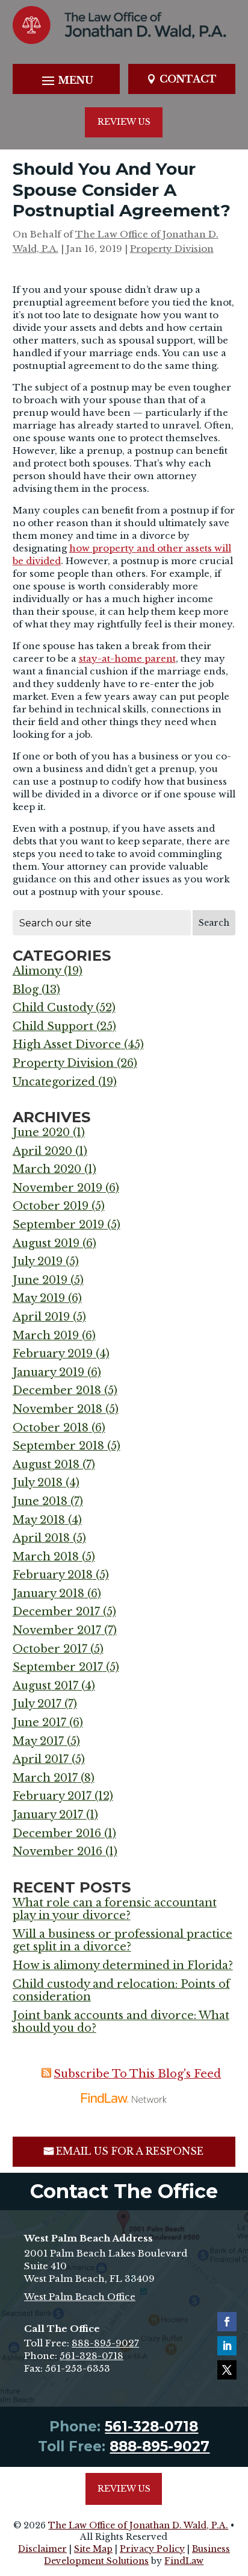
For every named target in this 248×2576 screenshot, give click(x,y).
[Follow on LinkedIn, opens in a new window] (227, 2346)
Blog (26, 990)
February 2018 (53, 1575)
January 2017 (48, 1815)
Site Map (93, 2549)
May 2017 (38, 1741)
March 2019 (46, 1336)
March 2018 (46, 1557)
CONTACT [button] (188, 79)
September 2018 (58, 1446)
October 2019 (51, 1206)
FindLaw (184, 2561)
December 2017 (56, 1612)
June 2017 (39, 1723)
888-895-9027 (105, 2343)
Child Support (53, 1026)
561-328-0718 (91, 2356)
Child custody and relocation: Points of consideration (121, 1991)
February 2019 (53, 1354)
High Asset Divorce (67, 1045)
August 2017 (45, 1686)
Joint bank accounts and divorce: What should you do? (121, 2022)
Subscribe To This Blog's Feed (137, 2074)
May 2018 (39, 1520)
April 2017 (41, 1759)
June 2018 (40, 1501)
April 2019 (41, 1317)
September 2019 (58, 1225)
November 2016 (57, 1852)
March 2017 (45, 1778)
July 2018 (38, 1483)
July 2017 (37, 1704)
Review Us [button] (124, 122)
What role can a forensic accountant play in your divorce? (115, 1909)
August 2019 (46, 1243)
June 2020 (41, 1132)
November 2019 (57, 1188)
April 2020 (42, 1151)
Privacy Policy (152, 2549)
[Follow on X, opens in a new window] (227, 2370)
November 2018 (57, 1409)
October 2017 (50, 1649)
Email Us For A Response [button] (130, 2151)
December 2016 (57, 1833)
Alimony (37, 971)
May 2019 (39, 1298)
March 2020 (47, 1169)
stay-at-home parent (127, 658)
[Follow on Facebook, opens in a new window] (227, 2322)
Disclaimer (42, 2549)
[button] (66, 80)
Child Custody (53, 1008)
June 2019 (40, 1280)
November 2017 (57, 1630)
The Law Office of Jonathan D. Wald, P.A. (138, 2525)
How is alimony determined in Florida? (123, 1965)
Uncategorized (54, 1082)
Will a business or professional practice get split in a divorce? (122, 1941)
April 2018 (41, 1538)
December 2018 (57, 1390)
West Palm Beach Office (80, 2297)
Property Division (172, 249)
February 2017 (52, 1796)
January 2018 (48, 1594)
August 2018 (46, 1465)
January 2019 (48, 1372)
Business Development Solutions (137, 2555)
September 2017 (58, 1667)
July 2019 (38, 1261)
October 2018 (51, 1428)
